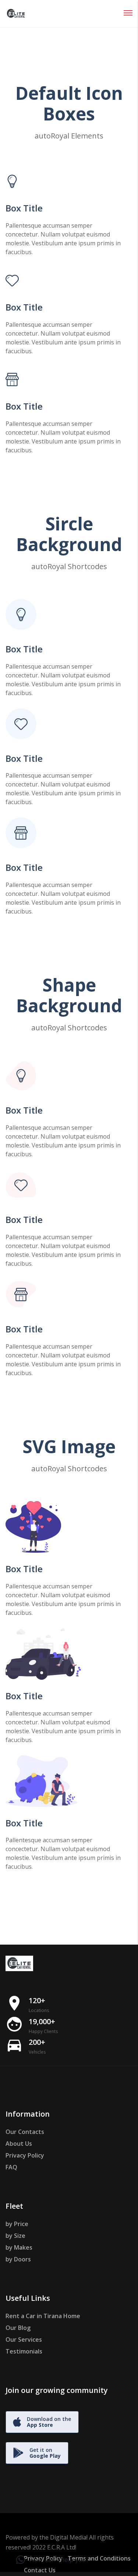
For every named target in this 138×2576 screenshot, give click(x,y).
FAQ (11, 2167)
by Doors (18, 2259)
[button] (53, 2560)
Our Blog (18, 2328)
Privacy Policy (25, 2155)
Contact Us (40, 2570)
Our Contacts (25, 2132)
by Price (17, 2224)
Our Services (24, 2340)
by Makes (19, 2247)
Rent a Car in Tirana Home (43, 2316)
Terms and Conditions (99, 2558)
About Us (19, 2144)
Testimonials (24, 2351)
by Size (15, 2236)
